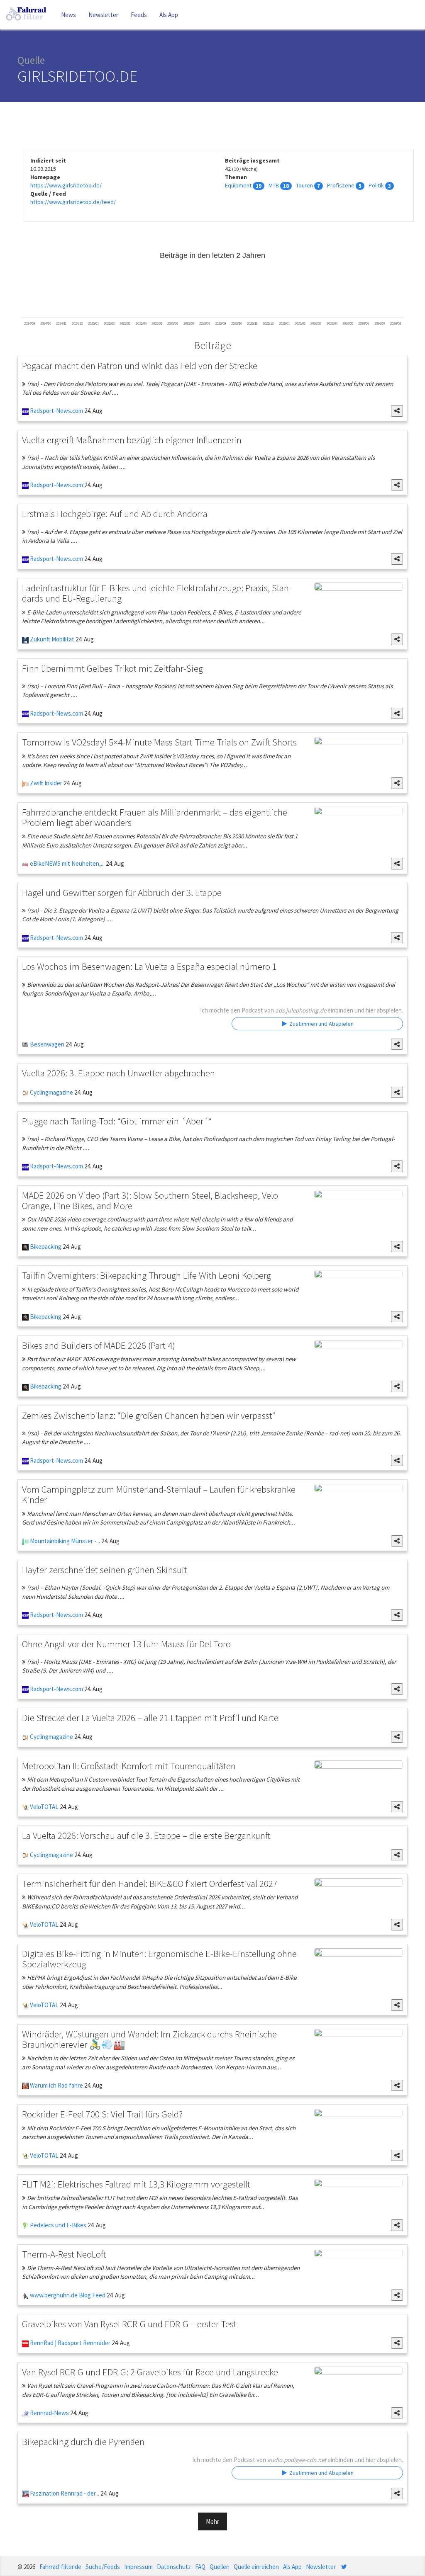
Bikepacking (45, 1247)
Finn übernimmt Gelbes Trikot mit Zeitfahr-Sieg (112, 668)
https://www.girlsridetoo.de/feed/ (73, 202)
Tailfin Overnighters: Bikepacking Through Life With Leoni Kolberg (147, 1275)
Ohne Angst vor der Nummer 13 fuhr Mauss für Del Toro (126, 1644)
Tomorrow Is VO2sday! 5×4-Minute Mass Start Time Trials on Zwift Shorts (159, 742)
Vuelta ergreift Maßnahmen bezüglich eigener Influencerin (132, 440)
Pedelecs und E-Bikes (57, 2225)
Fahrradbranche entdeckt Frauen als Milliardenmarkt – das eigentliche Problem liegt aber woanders (155, 817)
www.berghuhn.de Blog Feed (67, 2295)
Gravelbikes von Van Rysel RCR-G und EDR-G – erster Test (129, 2324)
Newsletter (103, 15)
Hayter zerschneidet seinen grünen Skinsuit (105, 1570)
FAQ (200, 2567)
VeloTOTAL (44, 1807)
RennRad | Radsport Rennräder (70, 2343)
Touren (304, 185)
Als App (169, 15)
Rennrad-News (49, 2413)
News (68, 15)
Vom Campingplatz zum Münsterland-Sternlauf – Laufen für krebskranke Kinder (159, 1494)
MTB (274, 185)
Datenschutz (174, 2567)
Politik (376, 185)
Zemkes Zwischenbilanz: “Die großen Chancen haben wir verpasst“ (149, 1415)
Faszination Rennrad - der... (64, 2493)
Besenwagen (46, 1044)
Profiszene (341, 185)
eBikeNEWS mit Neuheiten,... (67, 863)
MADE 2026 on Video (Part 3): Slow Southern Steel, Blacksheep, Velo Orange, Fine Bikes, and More (150, 1200)
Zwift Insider (45, 783)
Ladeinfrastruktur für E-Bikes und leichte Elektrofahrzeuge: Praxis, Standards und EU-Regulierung (157, 593)
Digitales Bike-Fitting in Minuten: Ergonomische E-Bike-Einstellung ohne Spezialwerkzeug (159, 1959)
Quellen (220, 2567)
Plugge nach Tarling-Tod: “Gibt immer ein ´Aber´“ (117, 1121)
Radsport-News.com (56, 411)
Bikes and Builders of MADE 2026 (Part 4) (99, 1345)
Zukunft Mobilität (51, 639)
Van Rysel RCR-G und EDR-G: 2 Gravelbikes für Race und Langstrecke (150, 2372)
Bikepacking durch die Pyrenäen (83, 2441)
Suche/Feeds (103, 2567)
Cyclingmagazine (51, 1092)
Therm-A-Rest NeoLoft (64, 2254)
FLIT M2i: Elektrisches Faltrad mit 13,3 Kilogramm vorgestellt (136, 2184)
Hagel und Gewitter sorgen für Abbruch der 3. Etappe (122, 892)
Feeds (139, 15)
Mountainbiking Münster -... (64, 1541)
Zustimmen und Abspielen (321, 1024)
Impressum (138, 2567)
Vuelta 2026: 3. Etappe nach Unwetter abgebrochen (118, 1073)
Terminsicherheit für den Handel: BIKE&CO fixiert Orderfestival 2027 (150, 1883)
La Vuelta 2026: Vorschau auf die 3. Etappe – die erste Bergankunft (146, 1835)
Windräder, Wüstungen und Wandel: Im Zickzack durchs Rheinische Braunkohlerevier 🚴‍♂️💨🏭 (149, 2039)
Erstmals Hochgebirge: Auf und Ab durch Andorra (115, 514)
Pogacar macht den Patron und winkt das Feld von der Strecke (140, 365)
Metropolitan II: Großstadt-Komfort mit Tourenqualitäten (129, 1766)
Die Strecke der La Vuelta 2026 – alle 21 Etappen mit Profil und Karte (150, 1718)
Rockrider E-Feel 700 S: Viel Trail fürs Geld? (102, 2114)
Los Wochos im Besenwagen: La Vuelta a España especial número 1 (149, 966)
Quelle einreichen (256, 2567)
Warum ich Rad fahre (56, 2085)
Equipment (238, 185)
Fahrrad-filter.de (60, 2567)
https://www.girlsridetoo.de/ (66, 185)
